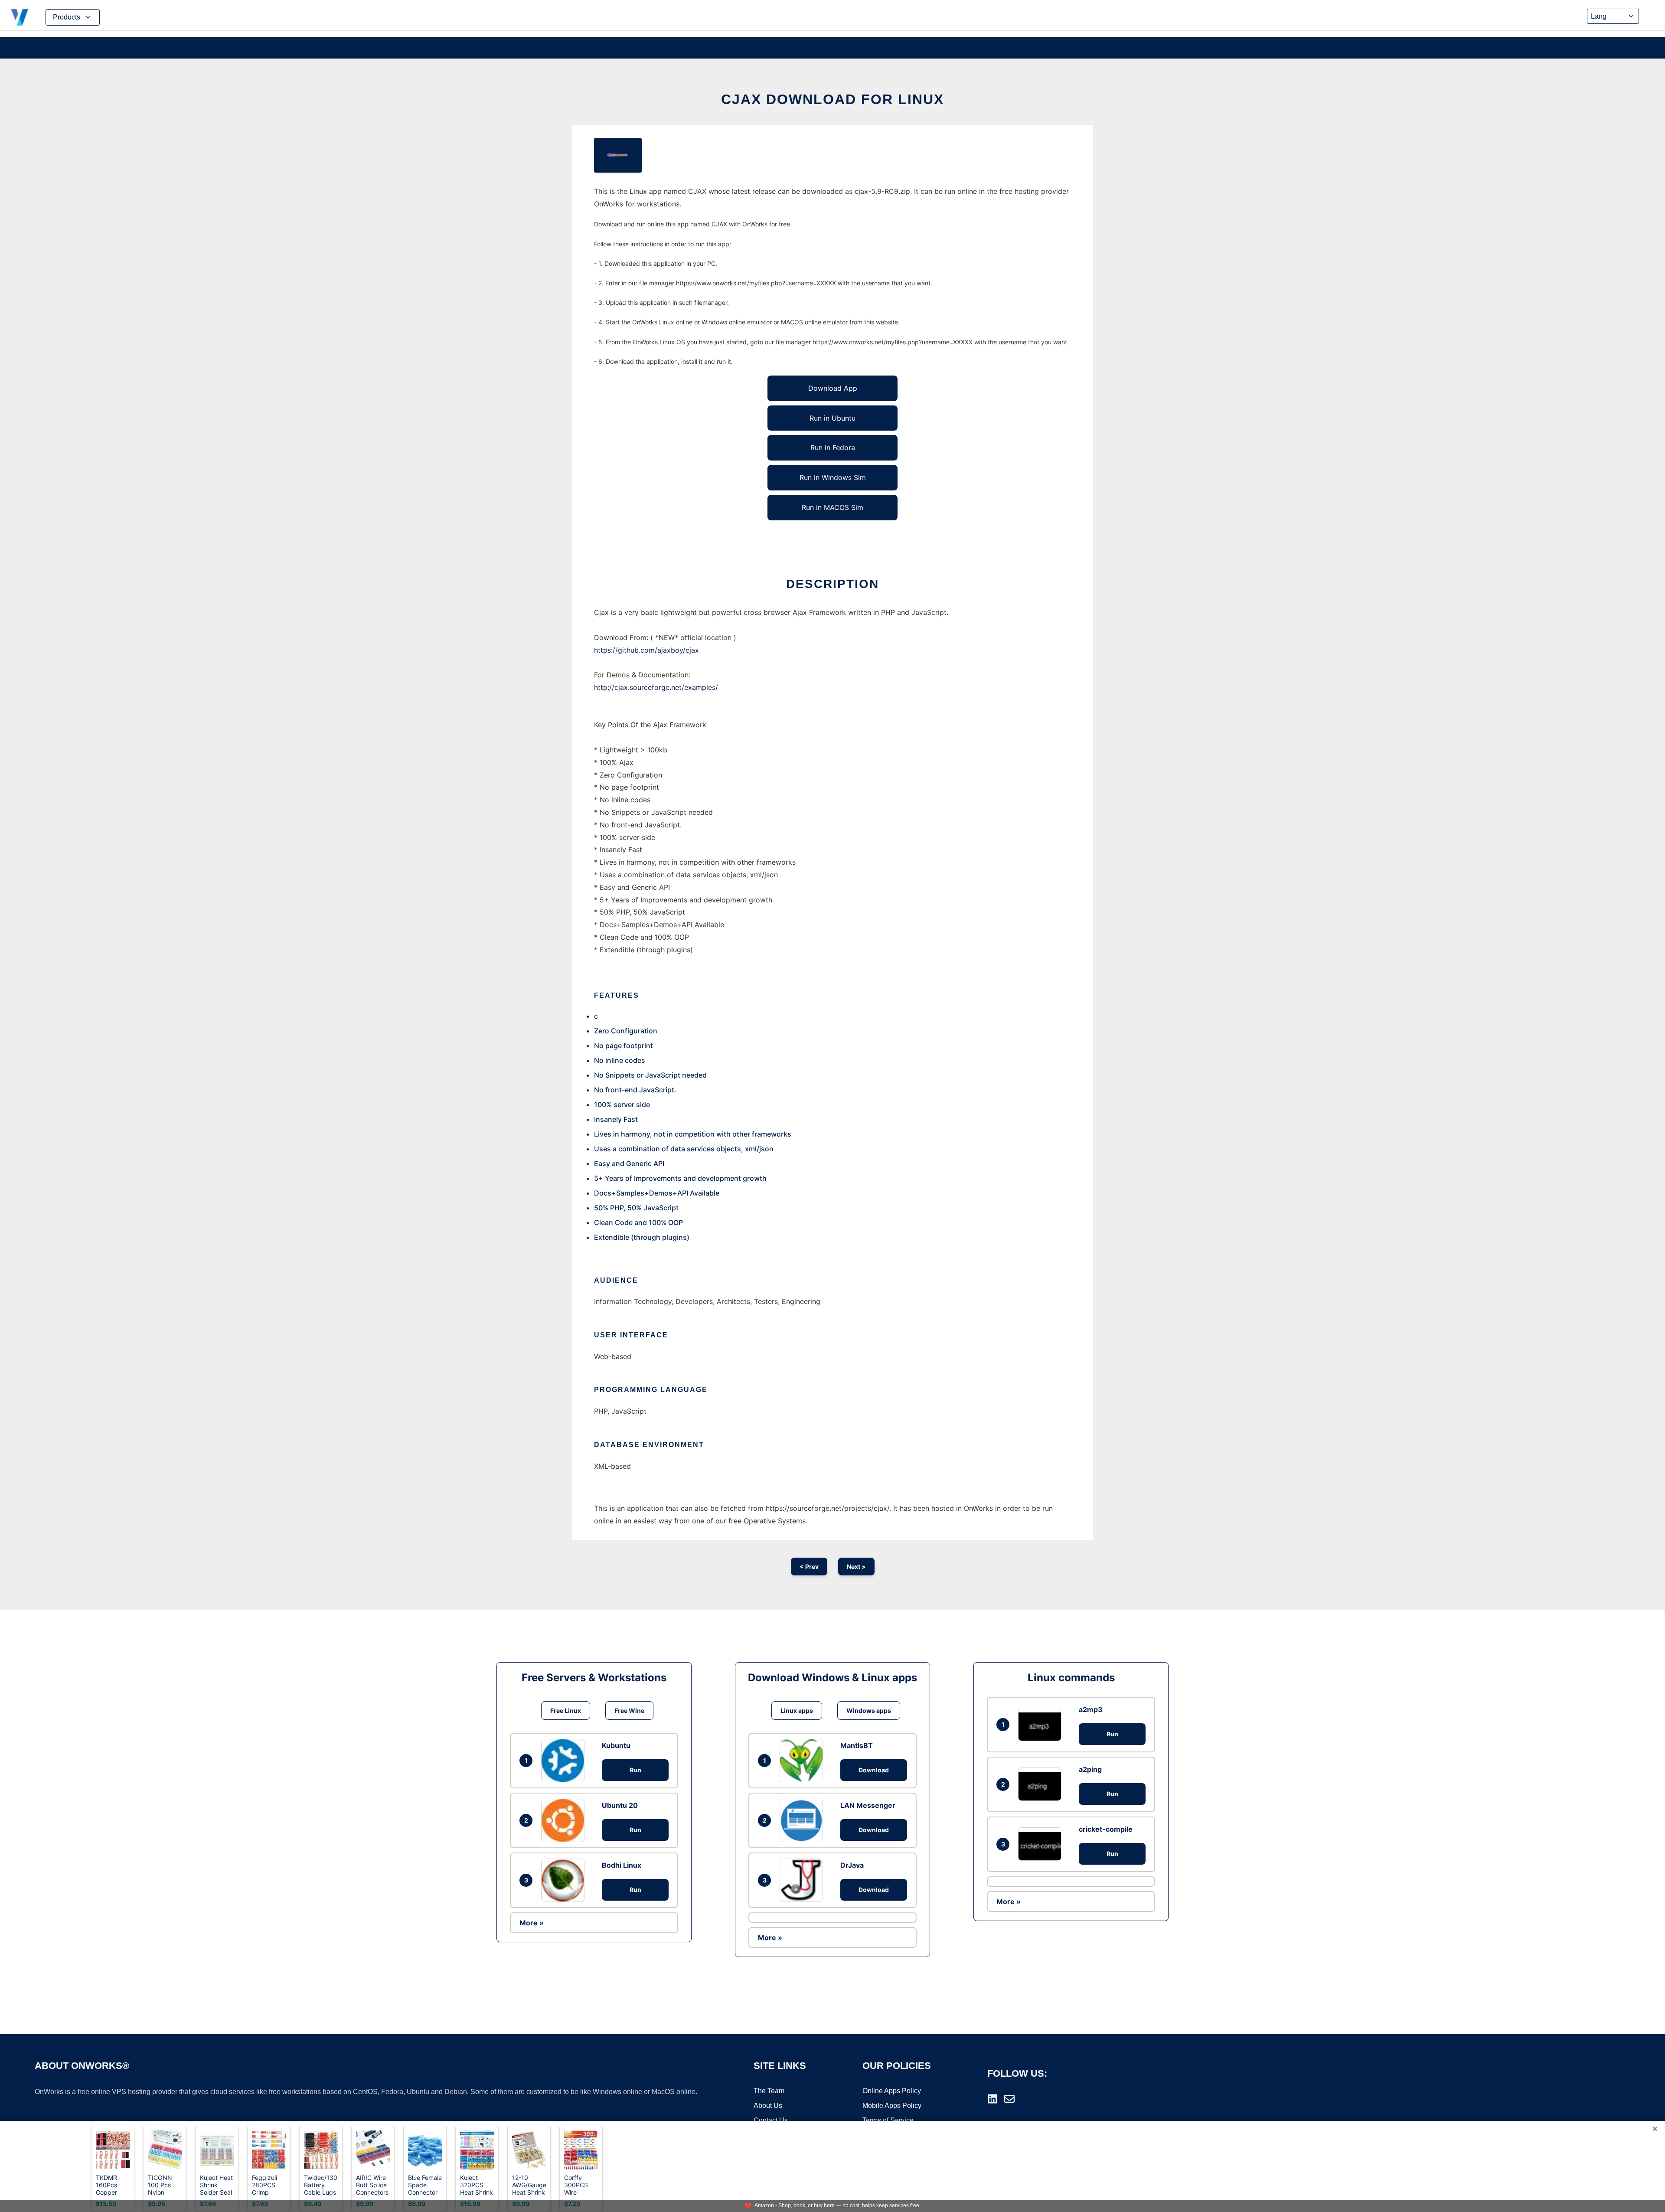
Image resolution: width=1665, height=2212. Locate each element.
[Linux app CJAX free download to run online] (618, 155)
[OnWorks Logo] (20, 17)
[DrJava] (803, 1880)
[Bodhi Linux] (565, 1880)
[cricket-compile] (1042, 1844)
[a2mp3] (1042, 1724)
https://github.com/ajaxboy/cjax (646, 650)
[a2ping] (1042, 1784)
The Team (769, 2091)
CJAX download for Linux (832, 99)
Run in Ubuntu (832, 418)
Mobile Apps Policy (892, 2106)
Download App (833, 388)
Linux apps (797, 1710)
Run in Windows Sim (833, 477)
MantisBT (857, 1745)
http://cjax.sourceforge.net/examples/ (656, 687)
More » (532, 1923)
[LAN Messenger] (803, 1820)
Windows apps (869, 1710)
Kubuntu (616, 1745)
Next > (856, 1567)
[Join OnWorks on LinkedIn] (992, 2099)
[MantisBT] (803, 1761)
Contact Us (771, 2120)
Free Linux (566, 1710)
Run (635, 1770)
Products (67, 17)
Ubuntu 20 (620, 1805)
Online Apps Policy (892, 2091)
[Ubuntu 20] (565, 1820)
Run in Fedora (833, 448)
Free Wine (629, 1710)
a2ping (1090, 1769)
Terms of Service (888, 2120)
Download (874, 1770)
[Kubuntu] (565, 1761)
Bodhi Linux (622, 1865)
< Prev (809, 1567)
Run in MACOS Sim (832, 507)
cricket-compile (1106, 1829)
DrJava (852, 1865)
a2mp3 (1091, 1709)
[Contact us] (1009, 2099)
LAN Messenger (868, 1805)
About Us (768, 2106)
